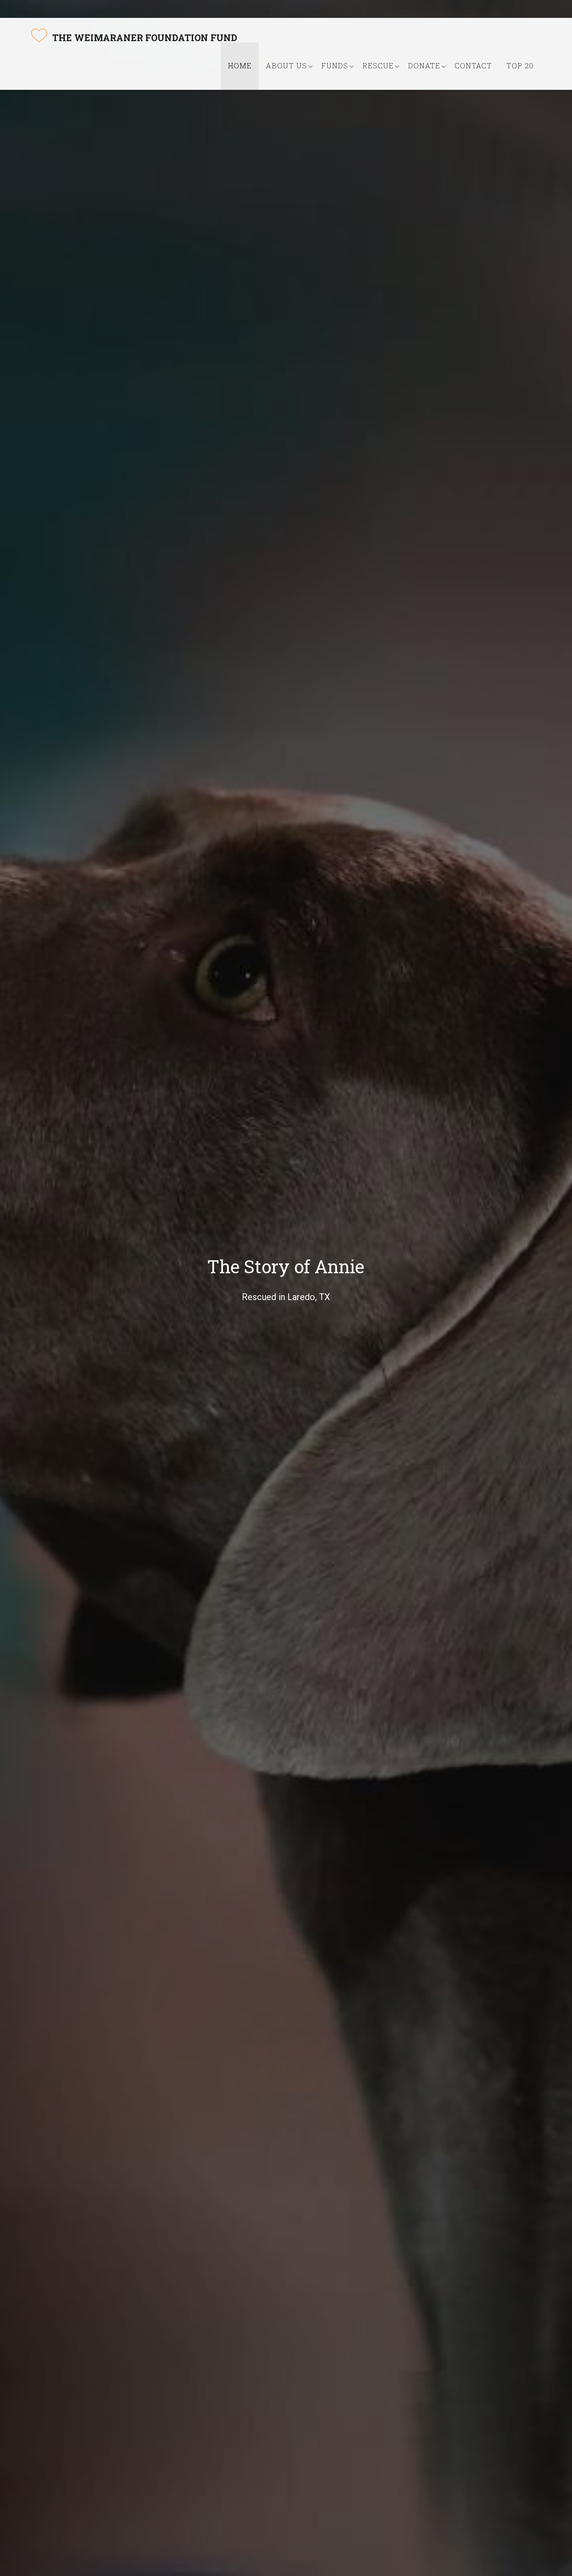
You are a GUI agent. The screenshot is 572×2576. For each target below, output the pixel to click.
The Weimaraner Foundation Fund (145, 38)
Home (240, 65)
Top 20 (520, 65)
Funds (335, 65)
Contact (473, 65)
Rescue (378, 65)
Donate (424, 65)
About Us (286, 65)
